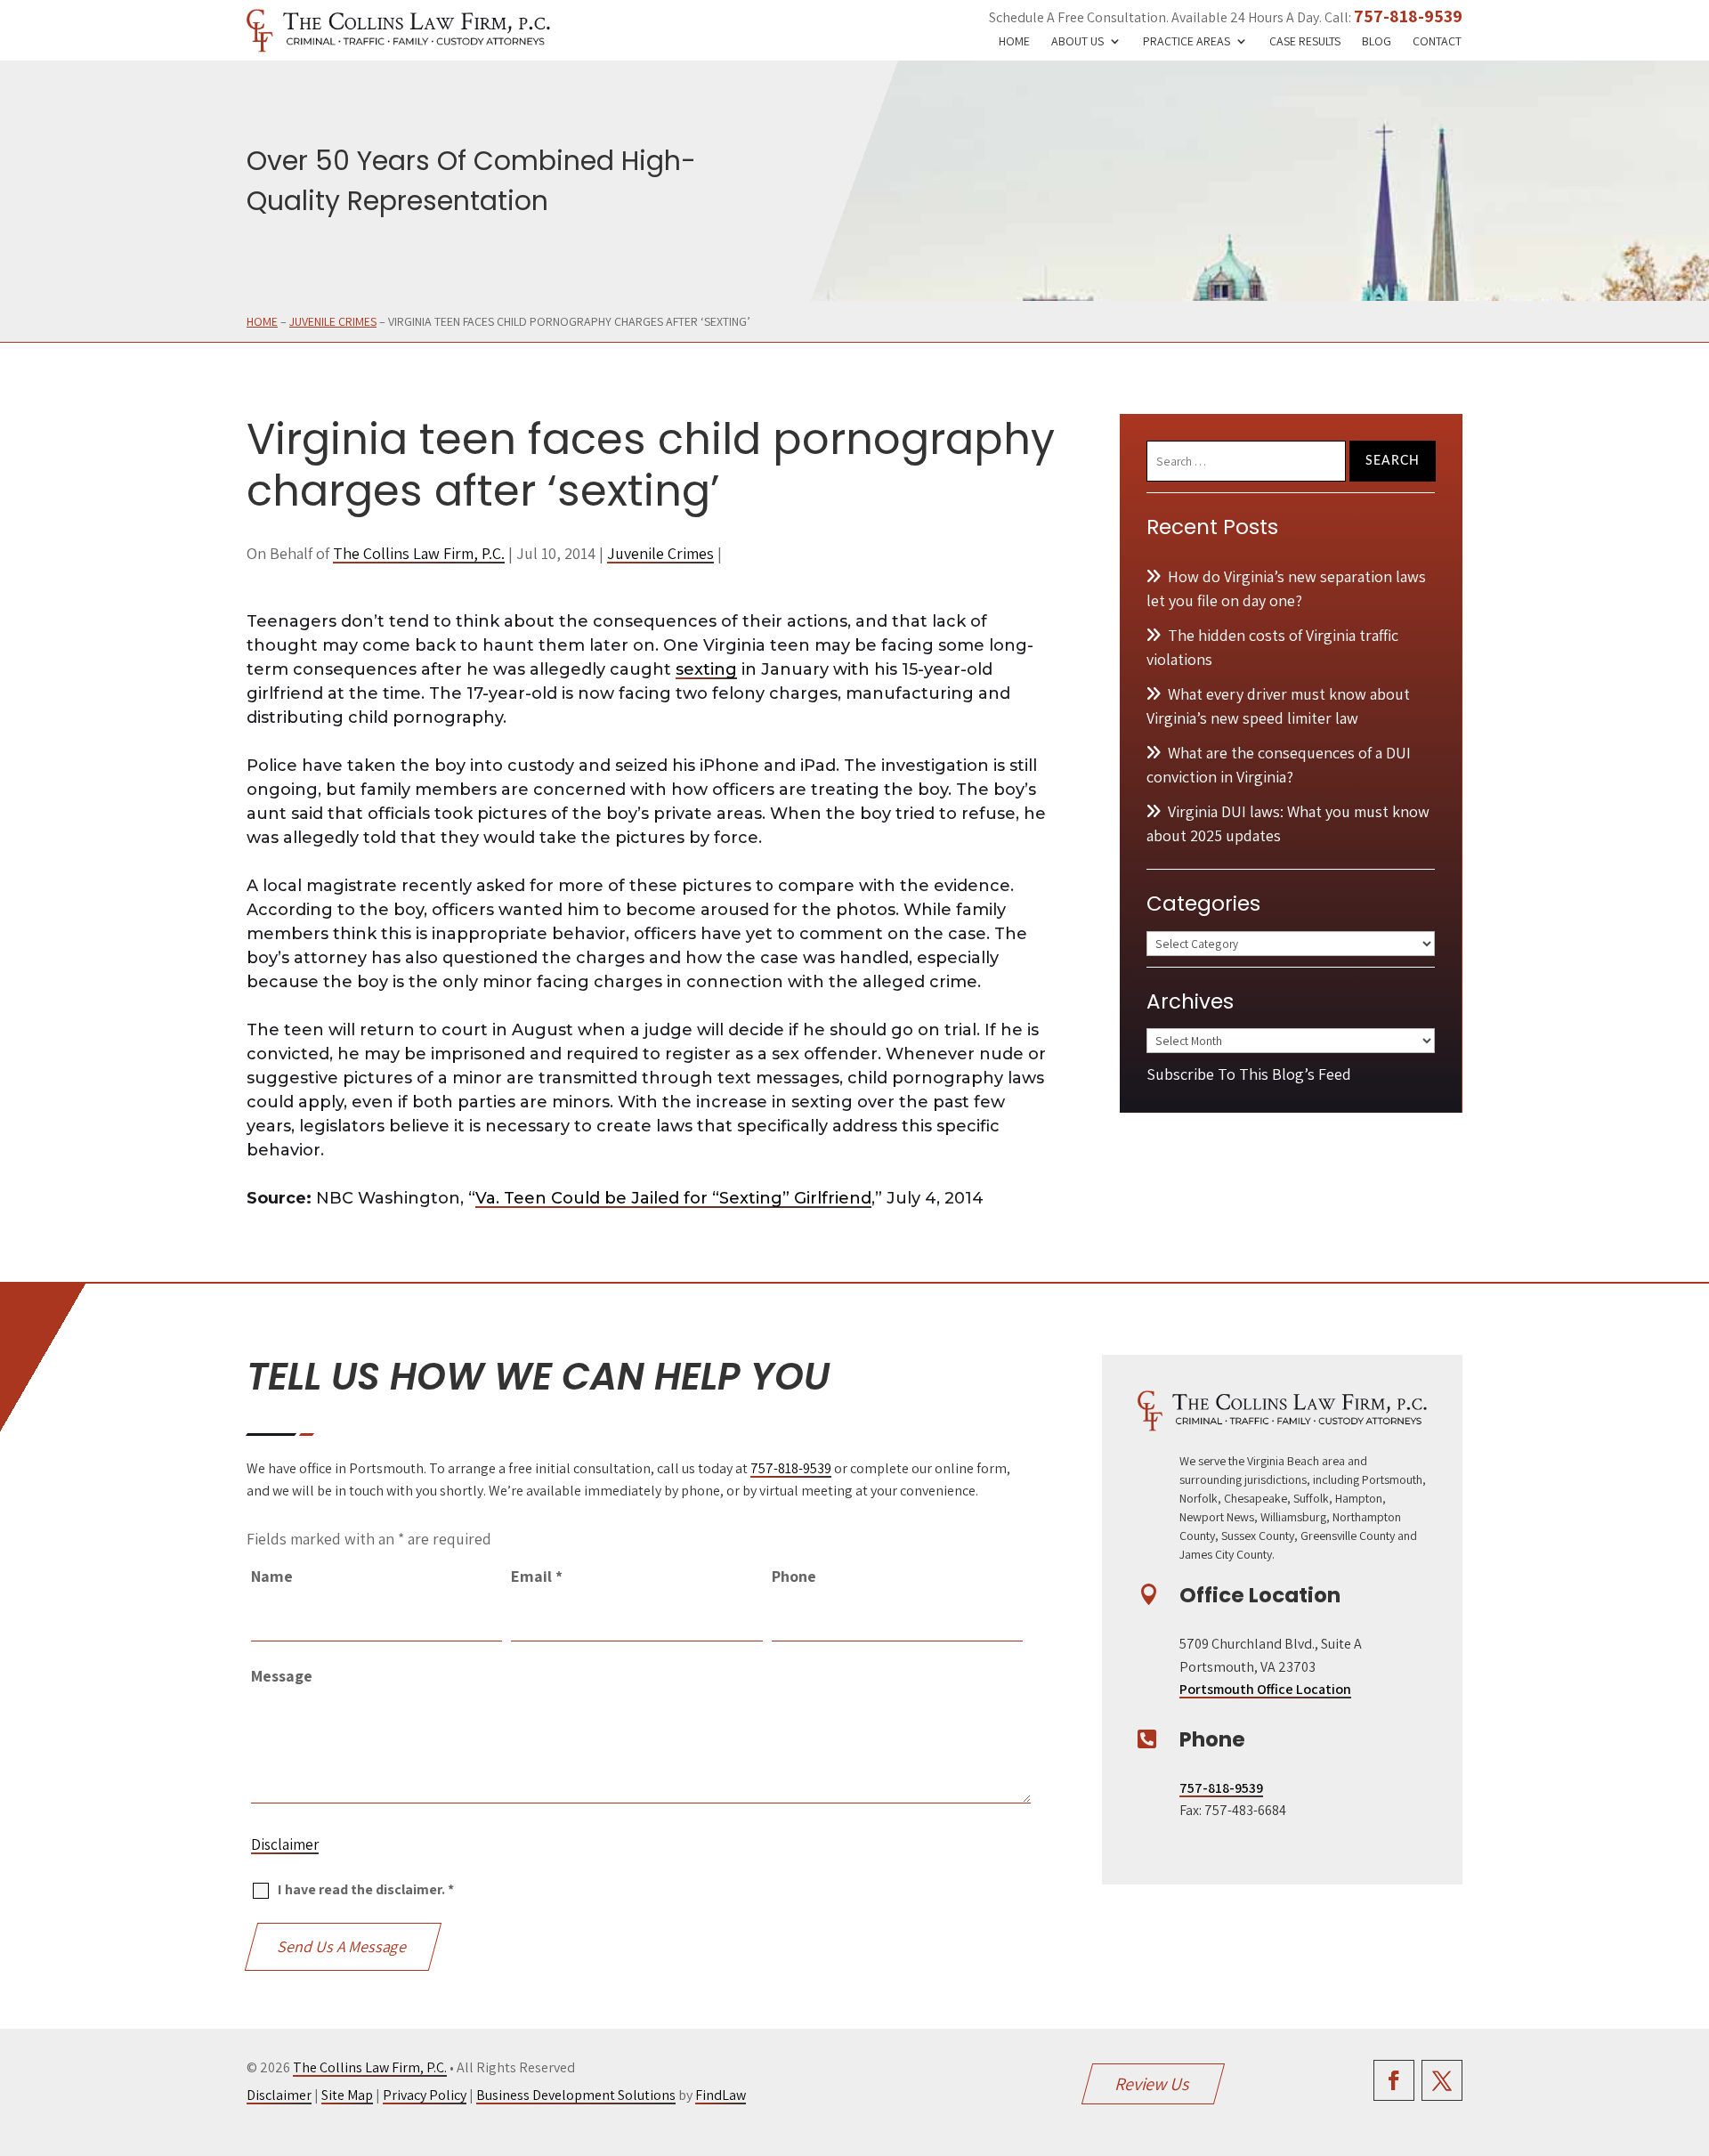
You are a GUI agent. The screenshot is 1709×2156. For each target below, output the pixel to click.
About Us (1077, 42)
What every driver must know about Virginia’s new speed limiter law (1278, 706)
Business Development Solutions (576, 2095)
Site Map (347, 2095)
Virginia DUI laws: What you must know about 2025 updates (1288, 823)
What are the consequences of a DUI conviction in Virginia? (1279, 765)
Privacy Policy (425, 2095)
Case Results (1305, 42)
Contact (1437, 42)
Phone (794, 1576)
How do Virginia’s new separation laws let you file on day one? (1286, 588)
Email (537, 1576)
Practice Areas (1187, 42)
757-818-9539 (1408, 16)
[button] (1691, 2027)
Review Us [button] (1153, 2084)
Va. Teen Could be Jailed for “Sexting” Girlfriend (673, 1198)
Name (272, 1576)
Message (282, 1676)
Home (1014, 42)
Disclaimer (285, 1844)
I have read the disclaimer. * (366, 1889)
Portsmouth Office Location (1265, 1689)
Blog (1377, 42)
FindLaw (721, 2095)
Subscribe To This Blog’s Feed (1249, 1074)
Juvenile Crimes (660, 553)
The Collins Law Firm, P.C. (419, 553)
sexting (706, 669)
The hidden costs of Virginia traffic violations (1272, 647)
